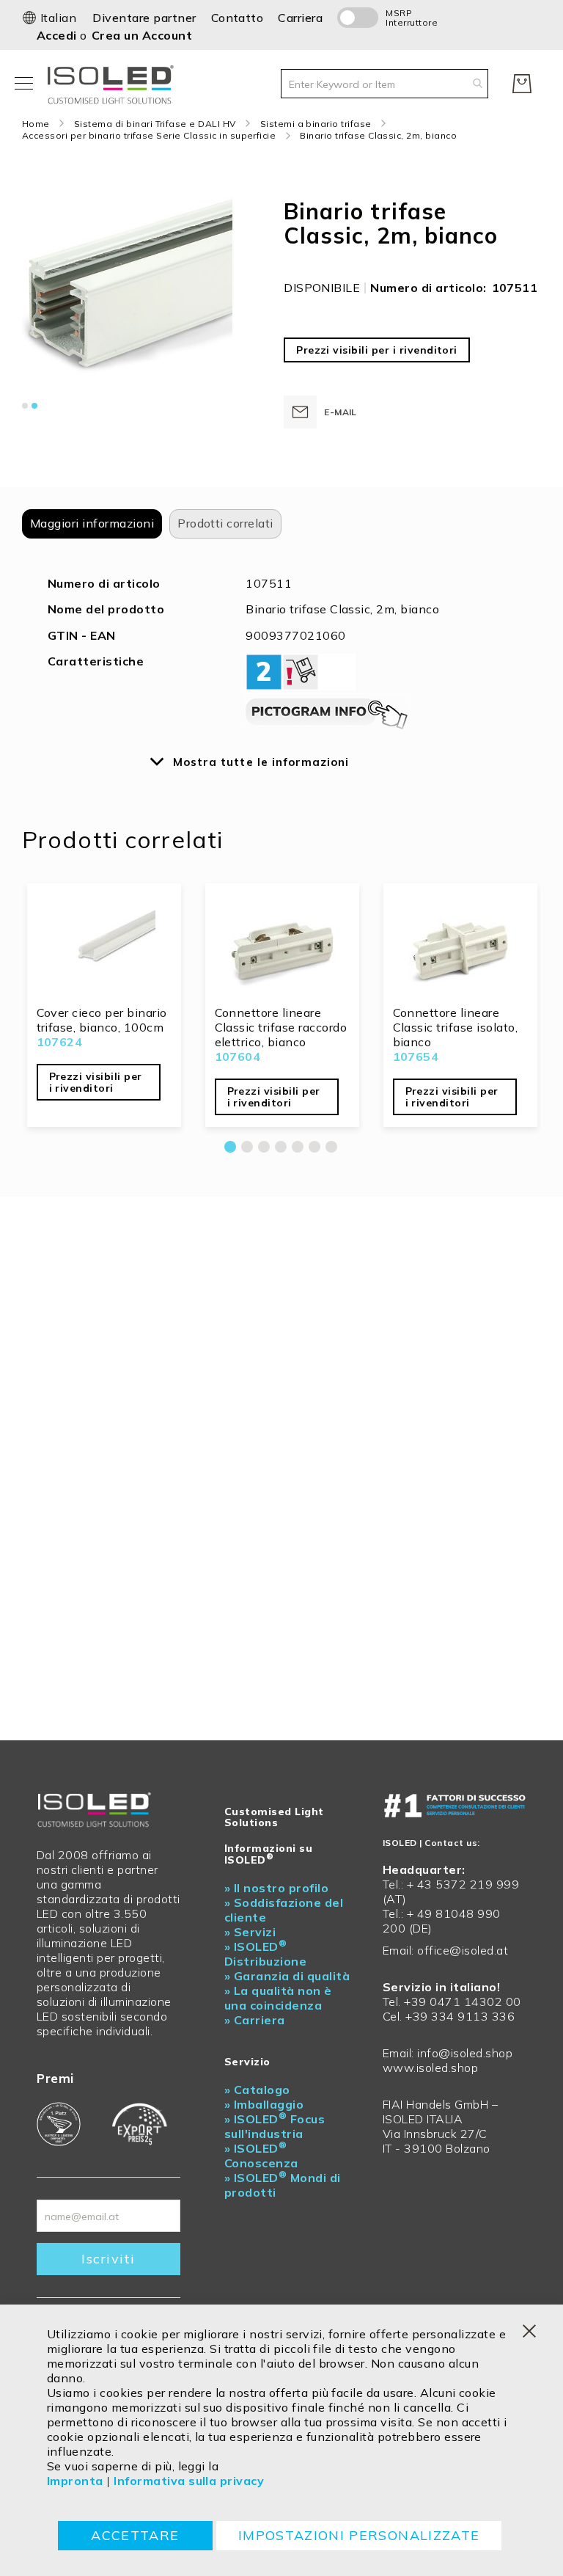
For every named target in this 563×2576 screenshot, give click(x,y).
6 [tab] (314, 1147)
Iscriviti (108, 2259)
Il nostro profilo (276, 1888)
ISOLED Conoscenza (261, 2156)
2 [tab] (247, 1147)
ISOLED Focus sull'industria (275, 2126)
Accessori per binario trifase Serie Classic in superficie (149, 135)
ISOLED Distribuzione (265, 1954)
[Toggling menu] (24, 83)
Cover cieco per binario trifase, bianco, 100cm (102, 1020)
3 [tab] (264, 1147)
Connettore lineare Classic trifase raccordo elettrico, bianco (281, 1027)
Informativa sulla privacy (189, 2481)
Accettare (135, 2535)
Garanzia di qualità (287, 1976)
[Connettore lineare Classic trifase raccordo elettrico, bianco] (282, 946)
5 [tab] (298, 1147)
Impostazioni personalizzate (359, 2535)
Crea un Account (142, 35)
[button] (49, 18)
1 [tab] (230, 1147)
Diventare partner (144, 18)
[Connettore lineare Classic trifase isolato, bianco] (460, 946)
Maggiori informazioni (92, 523)
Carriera (300, 18)
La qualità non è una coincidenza (278, 1998)
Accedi (58, 35)
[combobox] (384, 84)
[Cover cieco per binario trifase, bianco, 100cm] (104, 946)
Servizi (250, 1932)
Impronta (75, 2481)
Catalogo (257, 2090)
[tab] (92, 524)
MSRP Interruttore (404, 18)
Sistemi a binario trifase (316, 124)
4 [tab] (281, 1147)
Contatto (238, 18)
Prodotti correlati (225, 523)
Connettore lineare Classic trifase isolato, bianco (456, 1027)
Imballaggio (264, 2104)
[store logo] (114, 83)
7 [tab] (331, 1147)
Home (36, 124)
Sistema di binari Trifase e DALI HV (155, 124)
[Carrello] (522, 84)
